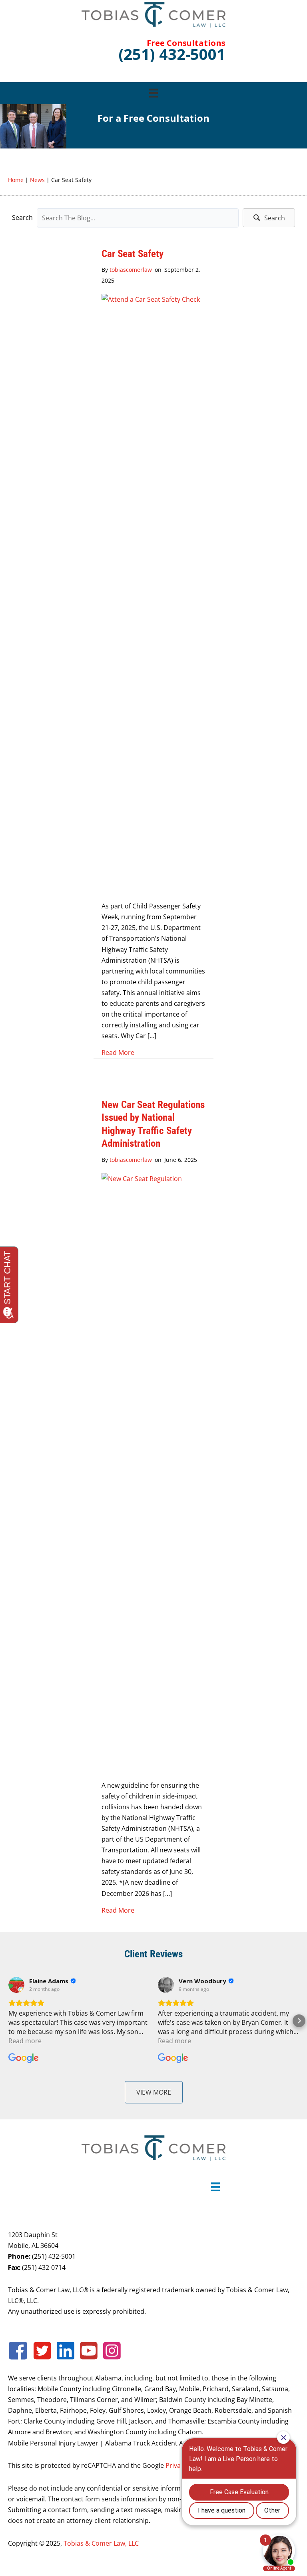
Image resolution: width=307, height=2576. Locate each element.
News (37, 180)
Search (22, 218)
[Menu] (153, 93)
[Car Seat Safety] (153, 593)
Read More (118, 1052)
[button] (269, 218)
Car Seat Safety (133, 254)
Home (16, 180)
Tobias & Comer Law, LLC (101, 2543)
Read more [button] (25, 2041)
